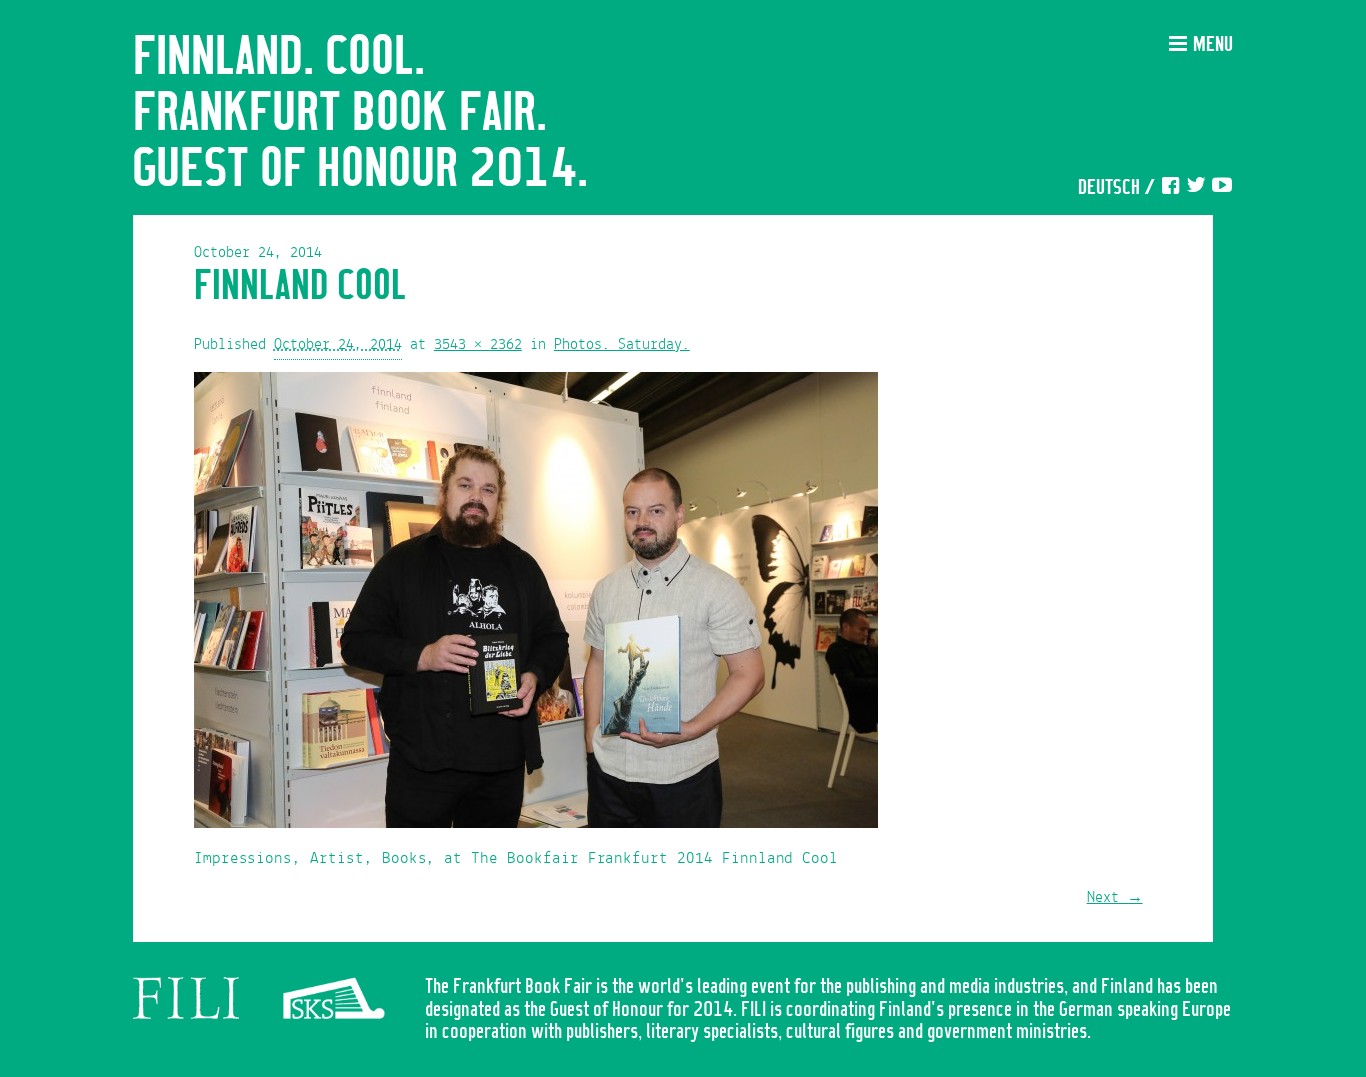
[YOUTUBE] (1222, 188)
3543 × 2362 (478, 345)
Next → (1115, 898)
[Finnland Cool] (536, 605)
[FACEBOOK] (1170, 188)
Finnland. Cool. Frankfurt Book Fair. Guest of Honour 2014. (360, 114)
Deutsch (1109, 188)
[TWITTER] (1196, 188)
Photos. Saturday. (622, 345)
